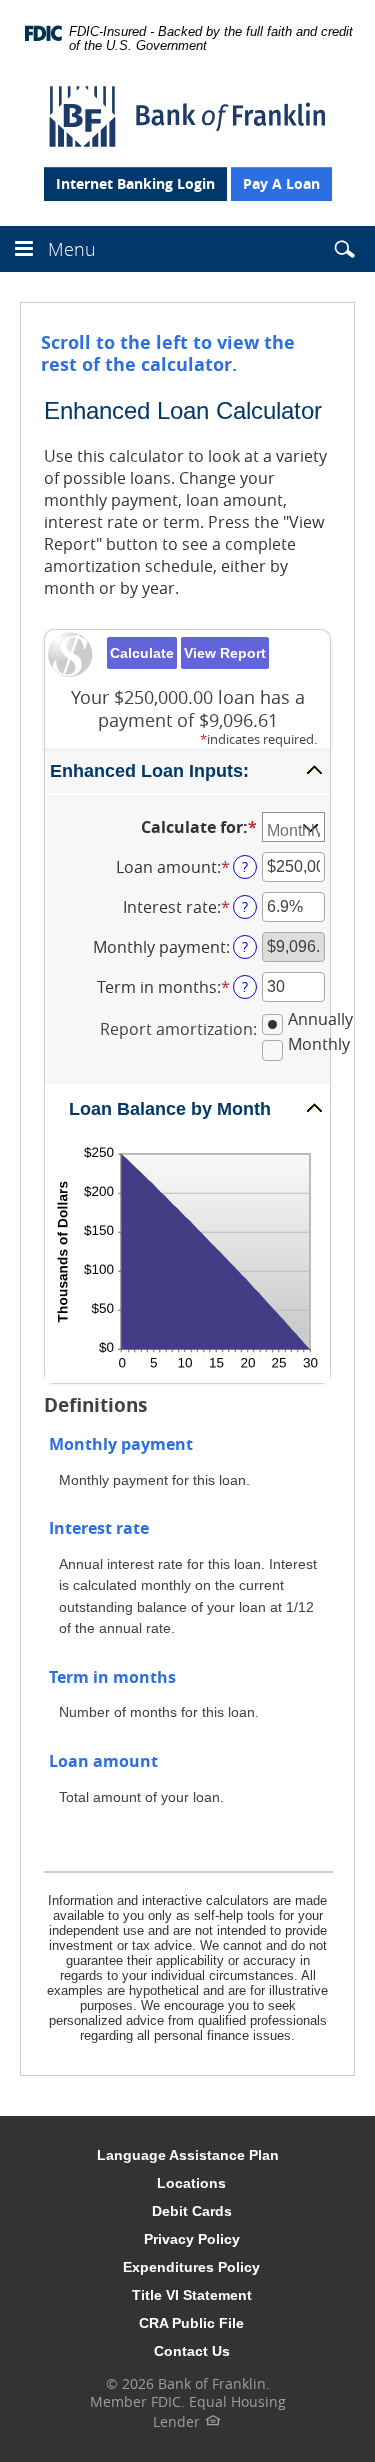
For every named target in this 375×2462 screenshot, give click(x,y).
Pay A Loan (281, 183)
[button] (344, 252)
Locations (191, 2183)
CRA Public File (191, 2323)
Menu (72, 249)
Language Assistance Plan (188, 2155)
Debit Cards (192, 2211)
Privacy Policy (192, 2239)
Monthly (319, 1044)
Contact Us (192, 2351)
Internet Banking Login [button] (135, 183)
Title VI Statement (192, 2295)
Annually (320, 1019)
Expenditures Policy (191, 2267)
